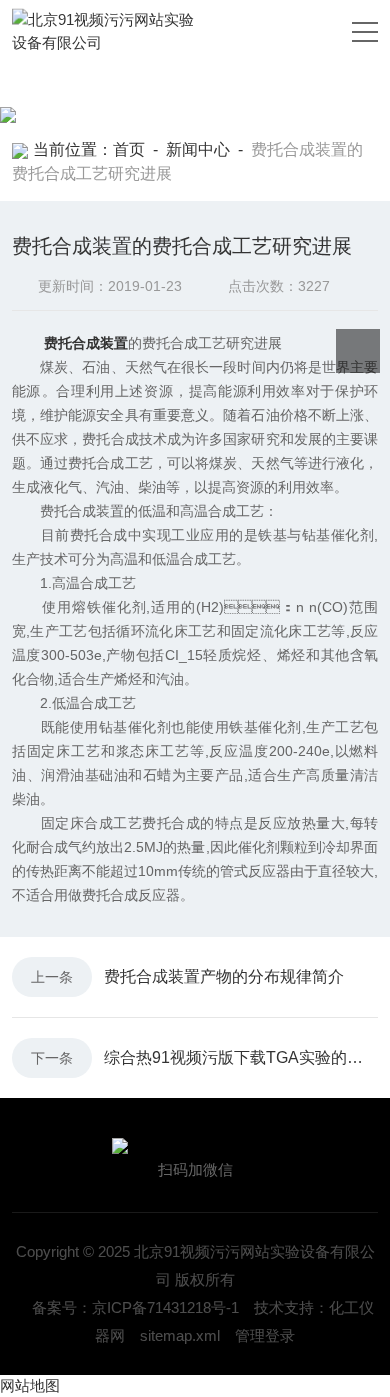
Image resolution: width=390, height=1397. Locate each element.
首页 (129, 149)
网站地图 (30, 1385)
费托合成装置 (86, 343)
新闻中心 (198, 149)
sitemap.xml (180, 1335)
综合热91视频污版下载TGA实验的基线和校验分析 (241, 1057)
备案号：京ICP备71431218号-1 (135, 1307)
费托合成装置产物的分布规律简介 (224, 976)
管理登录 (265, 1335)
